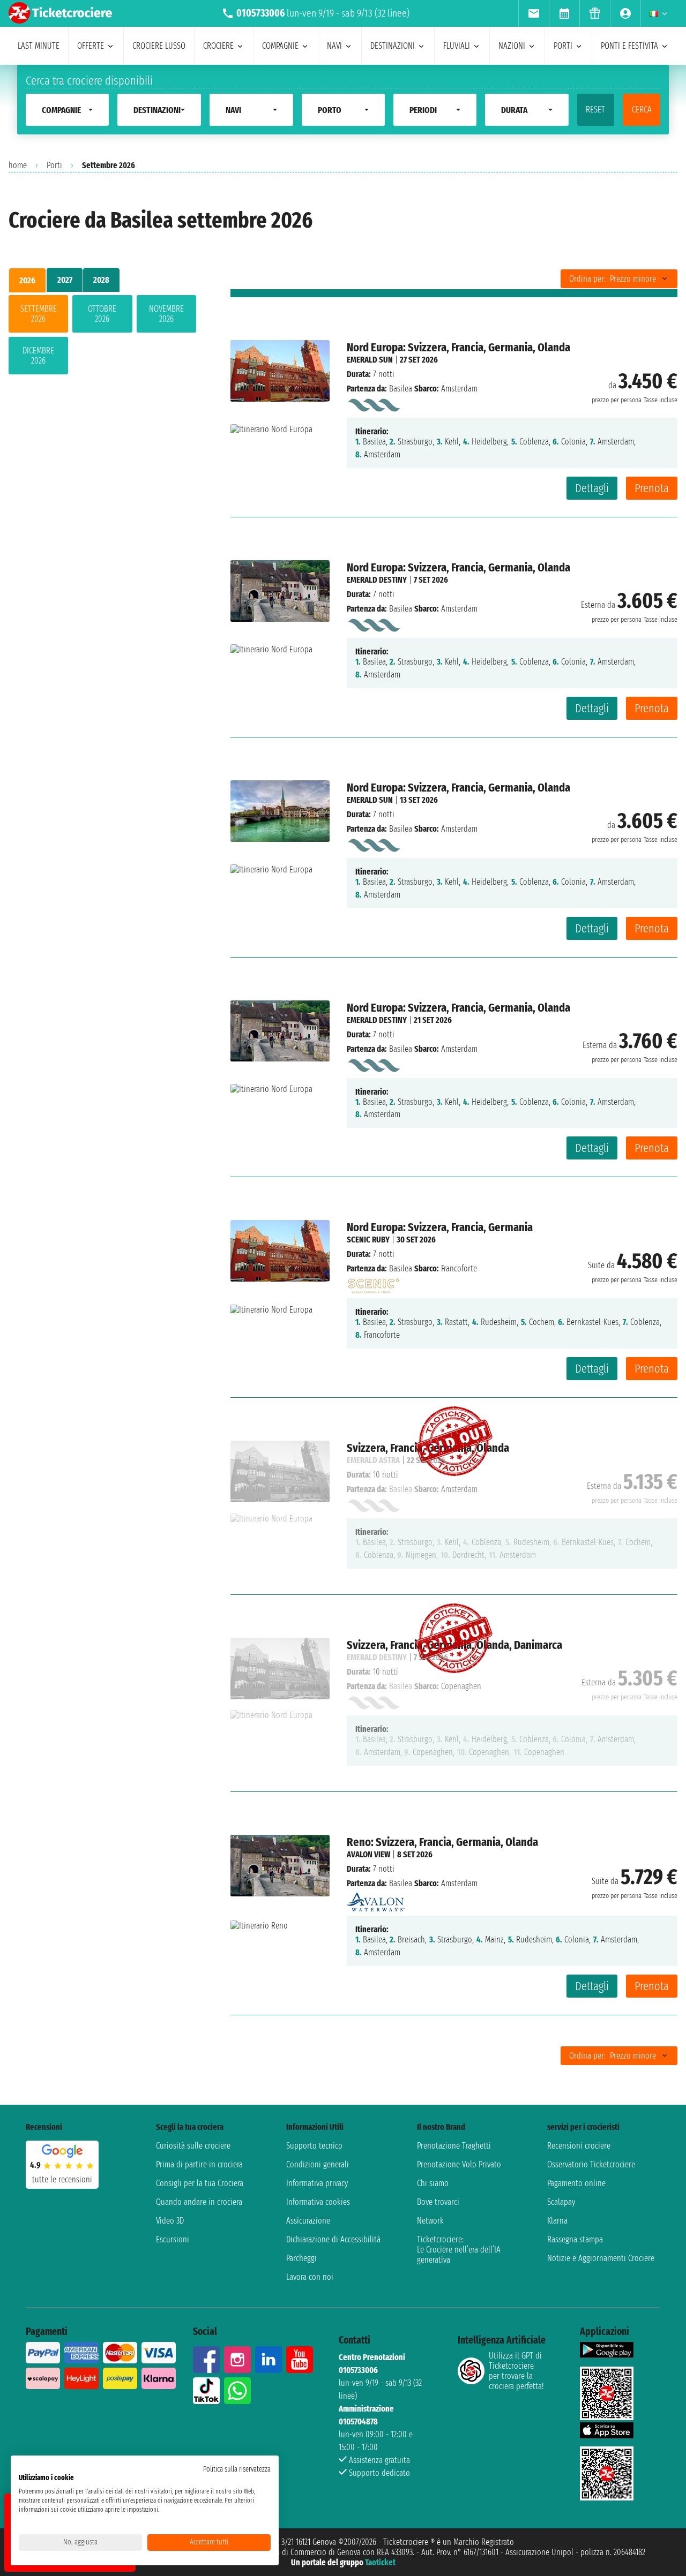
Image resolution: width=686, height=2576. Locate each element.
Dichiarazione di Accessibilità (333, 2239)
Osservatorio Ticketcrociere (591, 2164)
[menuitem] (534, 13)
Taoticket (380, 2562)
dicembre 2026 (38, 356)
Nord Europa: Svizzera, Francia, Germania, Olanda (458, 347)
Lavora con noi (310, 2277)
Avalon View (368, 1854)
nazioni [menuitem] (512, 46)
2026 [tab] (27, 280)
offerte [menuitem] (91, 46)
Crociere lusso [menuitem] (159, 46)
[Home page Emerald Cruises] (373, 403)
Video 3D (170, 2221)
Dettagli (592, 488)
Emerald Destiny (377, 580)
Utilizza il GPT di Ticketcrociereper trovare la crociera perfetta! (516, 2371)
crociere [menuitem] (218, 46)
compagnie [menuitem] (280, 46)
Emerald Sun (370, 360)
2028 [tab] (101, 280)
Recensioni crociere (579, 2146)
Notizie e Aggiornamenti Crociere (601, 2258)
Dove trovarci (438, 2202)
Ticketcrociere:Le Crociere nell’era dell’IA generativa (459, 2250)
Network (430, 2221)
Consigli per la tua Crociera (200, 2183)
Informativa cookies (318, 2202)
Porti (54, 165)
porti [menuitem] (563, 46)
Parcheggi (301, 2258)
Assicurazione (308, 2221)
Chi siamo (433, 2183)
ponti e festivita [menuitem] (629, 46)
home (18, 165)
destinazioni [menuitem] (393, 46)
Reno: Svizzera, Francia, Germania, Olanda (442, 1842)
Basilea (401, 389)
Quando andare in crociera (199, 2202)
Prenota (652, 488)
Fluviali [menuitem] (457, 46)
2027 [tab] (65, 280)
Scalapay (561, 2202)
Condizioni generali (318, 2164)
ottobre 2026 (102, 314)
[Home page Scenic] (373, 1283)
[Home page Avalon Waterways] (376, 1899)
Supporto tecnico (314, 2146)
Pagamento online (576, 2183)
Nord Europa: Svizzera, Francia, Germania (440, 1227)
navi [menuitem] (334, 46)
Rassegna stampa (575, 2239)
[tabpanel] (102, 337)
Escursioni (173, 2239)
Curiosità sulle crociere (193, 2146)
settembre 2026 (39, 314)
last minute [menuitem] (39, 46)
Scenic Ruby (368, 1240)
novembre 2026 (166, 314)
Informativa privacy (317, 2183)
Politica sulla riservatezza (237, 2469)
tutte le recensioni (62, 2179)
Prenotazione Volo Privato (459, 2164)
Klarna (557, 2221)
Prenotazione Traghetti (454, 2146)
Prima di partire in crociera (199, 2164)
